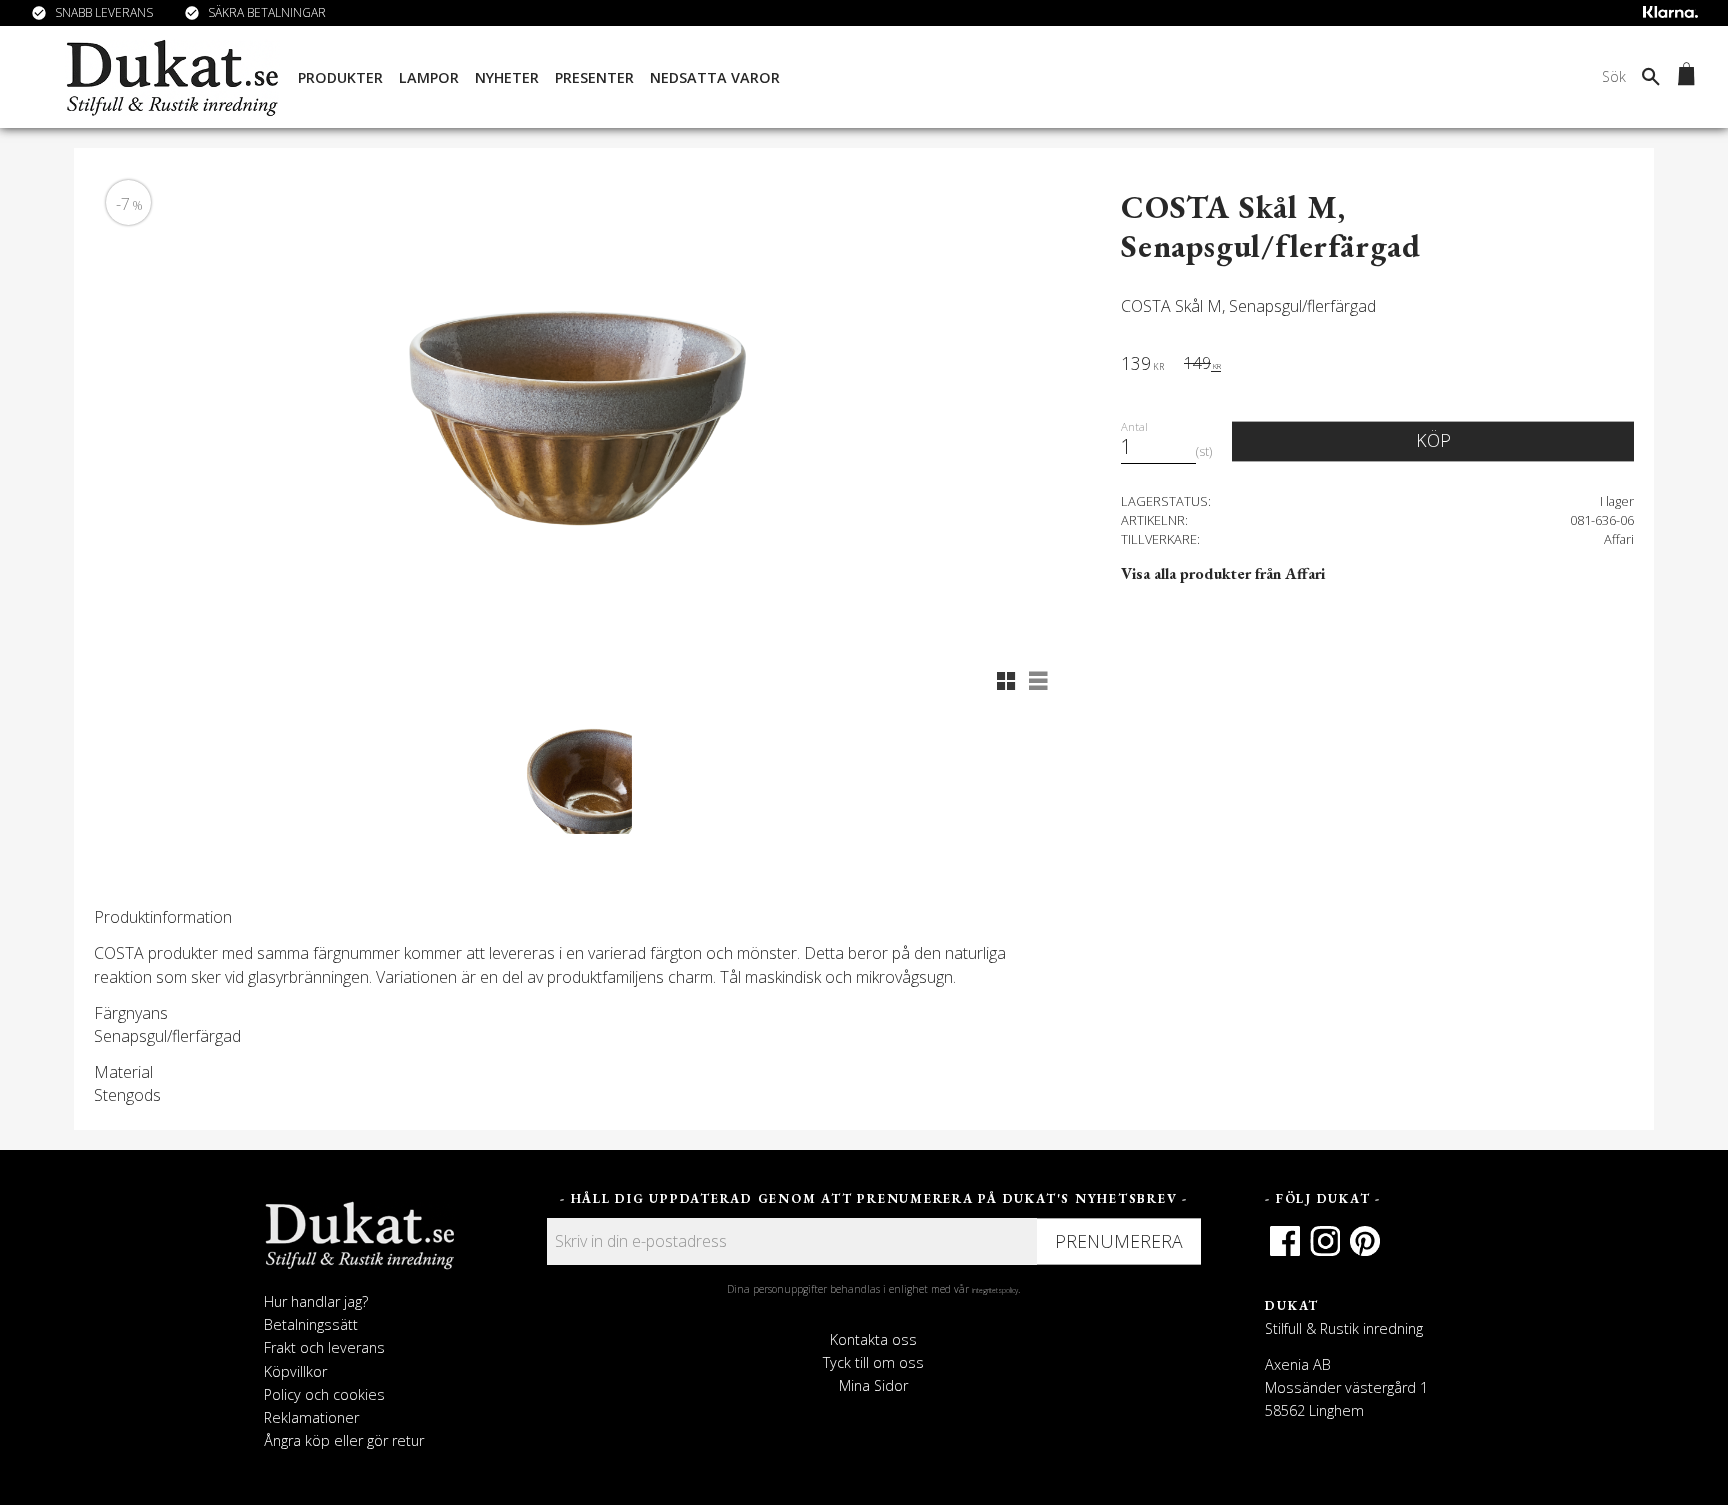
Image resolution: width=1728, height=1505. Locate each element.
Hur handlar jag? (316, 1301)
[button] (1006, 681)
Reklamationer (311, 1417)
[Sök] (1651, 76)
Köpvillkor (295, 1371)
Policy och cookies (324, 1394)
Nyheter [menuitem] (507, 77)
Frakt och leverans (324, 1347)
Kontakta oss (873, 1339)
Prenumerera (1119, 1241)
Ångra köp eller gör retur (344, 1440)
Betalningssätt (311, 1324)
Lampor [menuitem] (429, 77)
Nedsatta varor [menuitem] (715, 77)
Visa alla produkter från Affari (1223, 573)
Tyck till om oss (873, 1362)
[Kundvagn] (1682, 77)
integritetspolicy (995, 1290)
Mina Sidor (873, 1385)
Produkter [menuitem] (340, 77)
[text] (1142, 366)
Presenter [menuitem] (594, 77)
